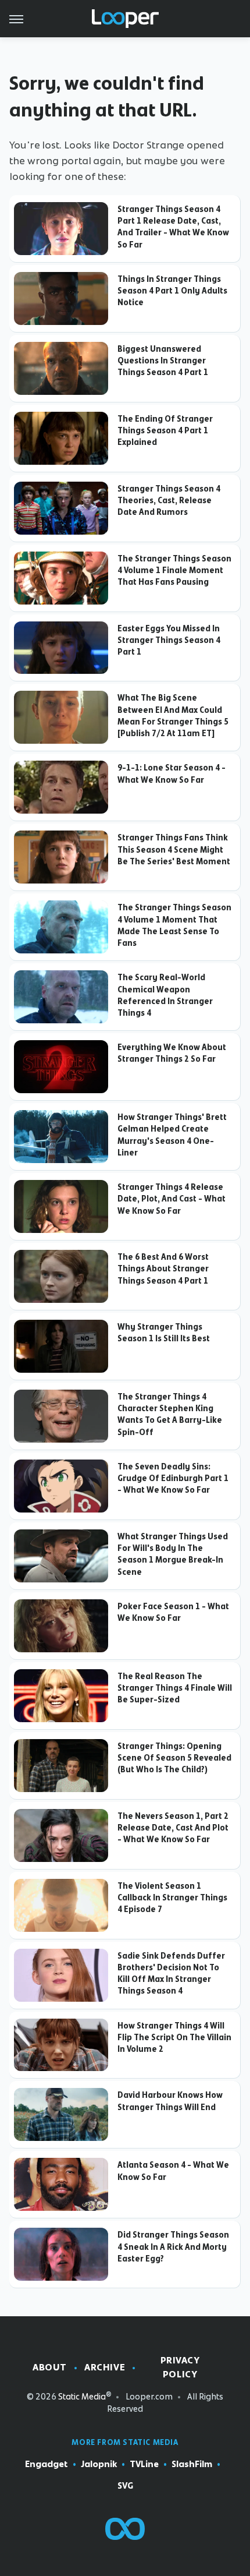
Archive (105, 2367)
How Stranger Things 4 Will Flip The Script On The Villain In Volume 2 (174, 2038)
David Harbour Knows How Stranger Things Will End (170, 2101)
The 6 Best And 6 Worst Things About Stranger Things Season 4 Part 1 (163, 1269)
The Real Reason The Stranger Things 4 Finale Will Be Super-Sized (175, 1688)
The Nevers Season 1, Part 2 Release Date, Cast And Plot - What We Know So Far (173, 1828)
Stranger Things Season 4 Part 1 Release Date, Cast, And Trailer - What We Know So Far (173, 227)
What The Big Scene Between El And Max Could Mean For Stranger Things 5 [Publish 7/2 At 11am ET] (173, 715)
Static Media (82, 2397)
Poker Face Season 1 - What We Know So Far (173, 1612)
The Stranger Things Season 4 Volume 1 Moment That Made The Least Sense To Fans (174, 925)
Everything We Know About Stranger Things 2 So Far (172, 1053)
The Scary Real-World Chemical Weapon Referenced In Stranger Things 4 (165, 995)
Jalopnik (99, 2464)
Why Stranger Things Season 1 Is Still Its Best (164, 1333)
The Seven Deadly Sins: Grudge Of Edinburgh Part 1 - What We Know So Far (173, 1478)
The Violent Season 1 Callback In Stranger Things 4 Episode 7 (172, 1898)
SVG (125, 2486)
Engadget (47, 2464)
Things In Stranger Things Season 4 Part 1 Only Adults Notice (172, 291)
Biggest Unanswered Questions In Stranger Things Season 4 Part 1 (163, 361)
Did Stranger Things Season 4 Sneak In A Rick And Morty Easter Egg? (173, 2247)
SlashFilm (192, 2464)
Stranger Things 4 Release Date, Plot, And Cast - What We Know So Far (172, 1199)
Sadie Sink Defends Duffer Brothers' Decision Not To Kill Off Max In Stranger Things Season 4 (171, 1973)
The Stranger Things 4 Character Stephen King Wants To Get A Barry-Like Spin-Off (170, 1414)
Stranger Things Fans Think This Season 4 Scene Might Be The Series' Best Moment (174, 849)
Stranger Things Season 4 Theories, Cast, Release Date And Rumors (169, 501)
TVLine (144, 2464)
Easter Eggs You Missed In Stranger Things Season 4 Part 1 (169, 640)
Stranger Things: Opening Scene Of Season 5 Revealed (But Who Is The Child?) (174, 1758)
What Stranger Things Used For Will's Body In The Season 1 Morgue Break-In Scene (173, 1554)
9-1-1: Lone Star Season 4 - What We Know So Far (172, 773)
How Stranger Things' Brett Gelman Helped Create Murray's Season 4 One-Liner (172, 1135)
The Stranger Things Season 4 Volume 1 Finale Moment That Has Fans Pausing (174, 570)
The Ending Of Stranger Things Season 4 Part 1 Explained (165, 431)
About (50, 2367)
